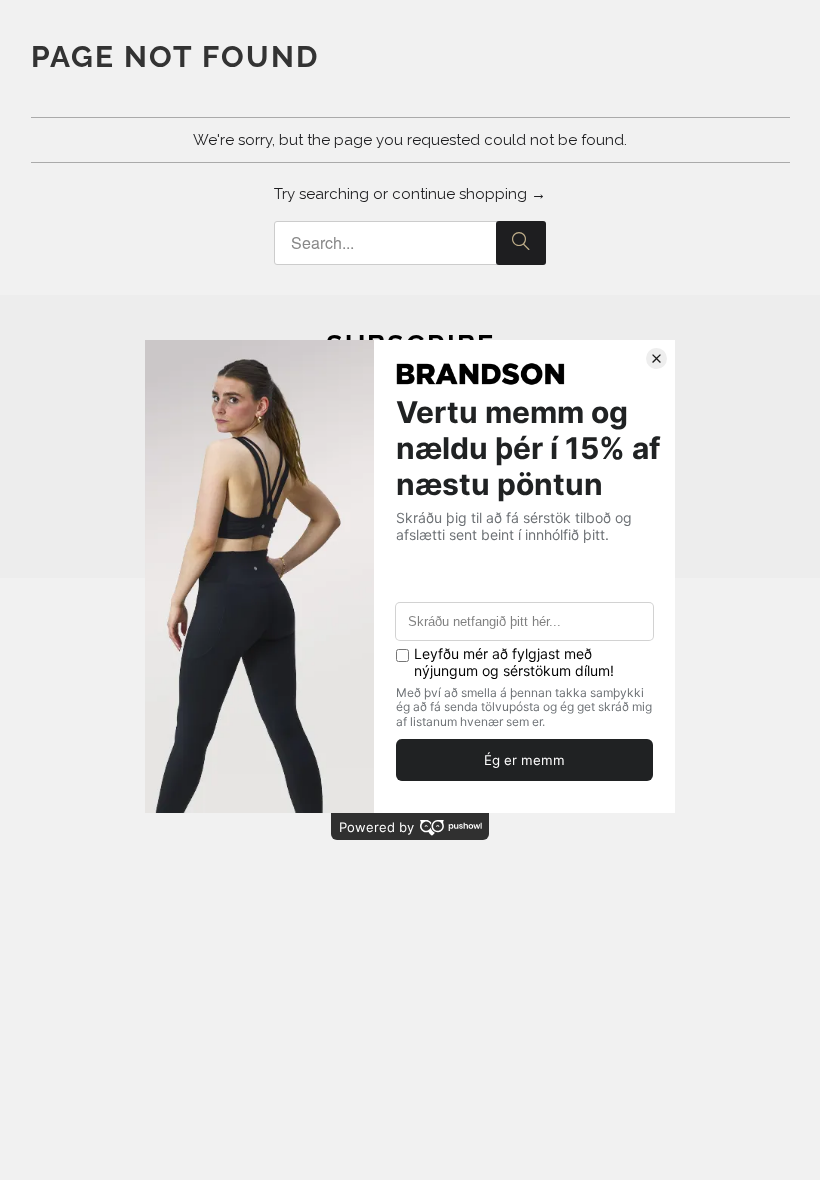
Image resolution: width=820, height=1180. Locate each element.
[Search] (521, 243)
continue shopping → (469, 194)
